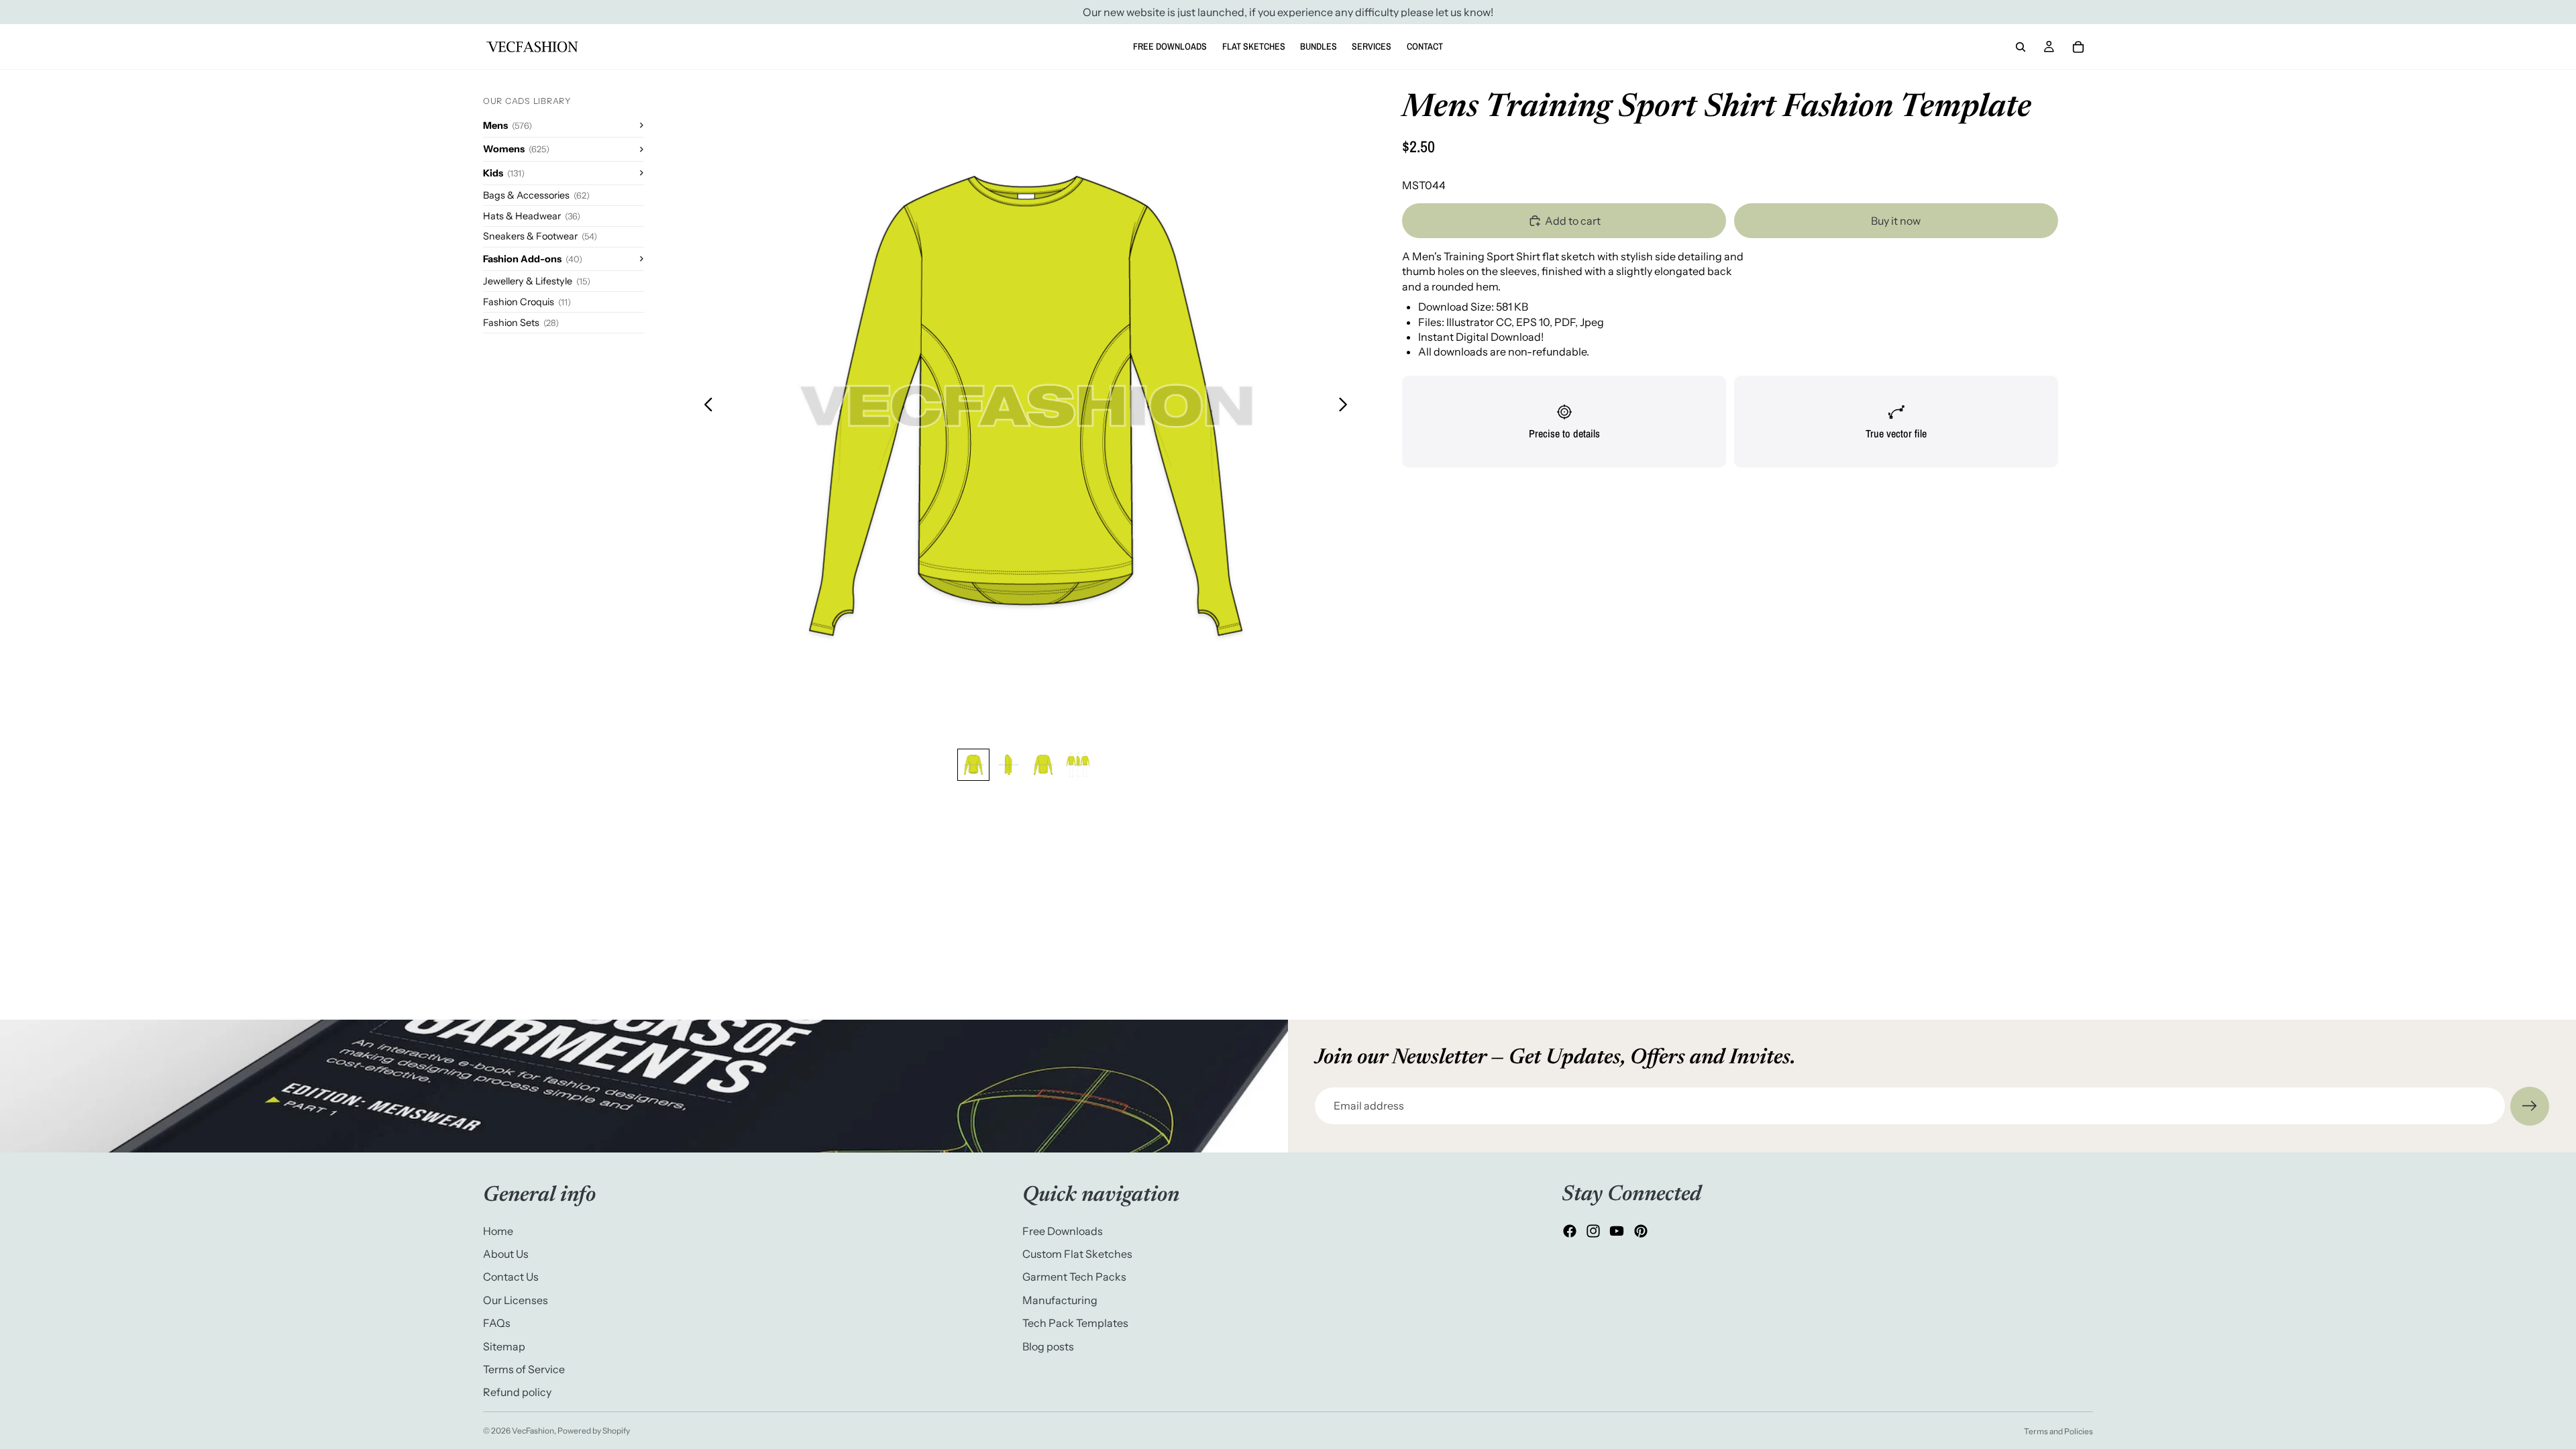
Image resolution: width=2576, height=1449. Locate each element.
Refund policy (517, 1392)
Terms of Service (524, 1368)
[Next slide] (1347, 406)
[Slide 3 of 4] (1043, 765)
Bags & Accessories (536, 195)
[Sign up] (2530, 1106)
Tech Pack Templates (1075, 1323)
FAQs (497, 1323)
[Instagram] (1593, 1231)
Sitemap (504, 1346)
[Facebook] (1570, 1231)
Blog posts (1048, 1346)
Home (498, 1230)
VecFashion (533, 1431)
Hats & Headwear (532, 216)
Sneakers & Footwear (540, 236)
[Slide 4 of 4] (1078, 765)
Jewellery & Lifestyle (537, 281)
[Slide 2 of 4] (1008, 765)
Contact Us (511, 1277)
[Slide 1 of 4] (973, 765)
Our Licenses (516, 1299)
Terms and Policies (2058, 1431)
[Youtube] (1617, 1231)
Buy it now (1896, 221)
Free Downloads (1063, 1230)
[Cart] (2078, 47)
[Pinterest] (1641, 1231)
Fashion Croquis (527, 302)
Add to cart (1573, 221)
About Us (506, 1253)
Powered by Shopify (594, 1431)
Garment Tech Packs (1074, 1277)
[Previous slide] (705, 406)
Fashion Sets (521, 323)
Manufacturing (1060, 1299)
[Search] (2021, 47)
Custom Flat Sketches (1077, 1253)
